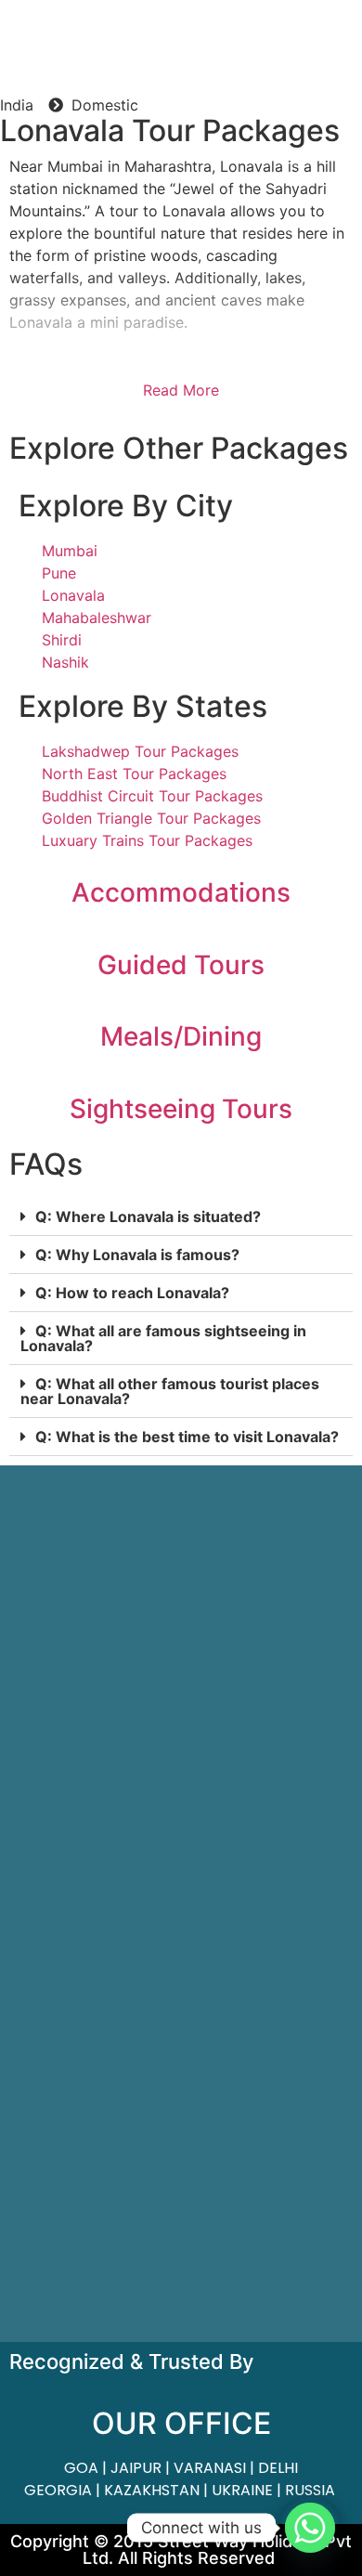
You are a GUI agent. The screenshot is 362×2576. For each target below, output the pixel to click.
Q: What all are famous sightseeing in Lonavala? (163, 1338)
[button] (181, 1217)
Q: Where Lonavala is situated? (148, 1216)
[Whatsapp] (310, 2528)
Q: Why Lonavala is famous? (137, 1255)
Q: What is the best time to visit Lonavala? (187, 1437)
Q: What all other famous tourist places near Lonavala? (170, 1391)
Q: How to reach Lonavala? (132, 1293)
